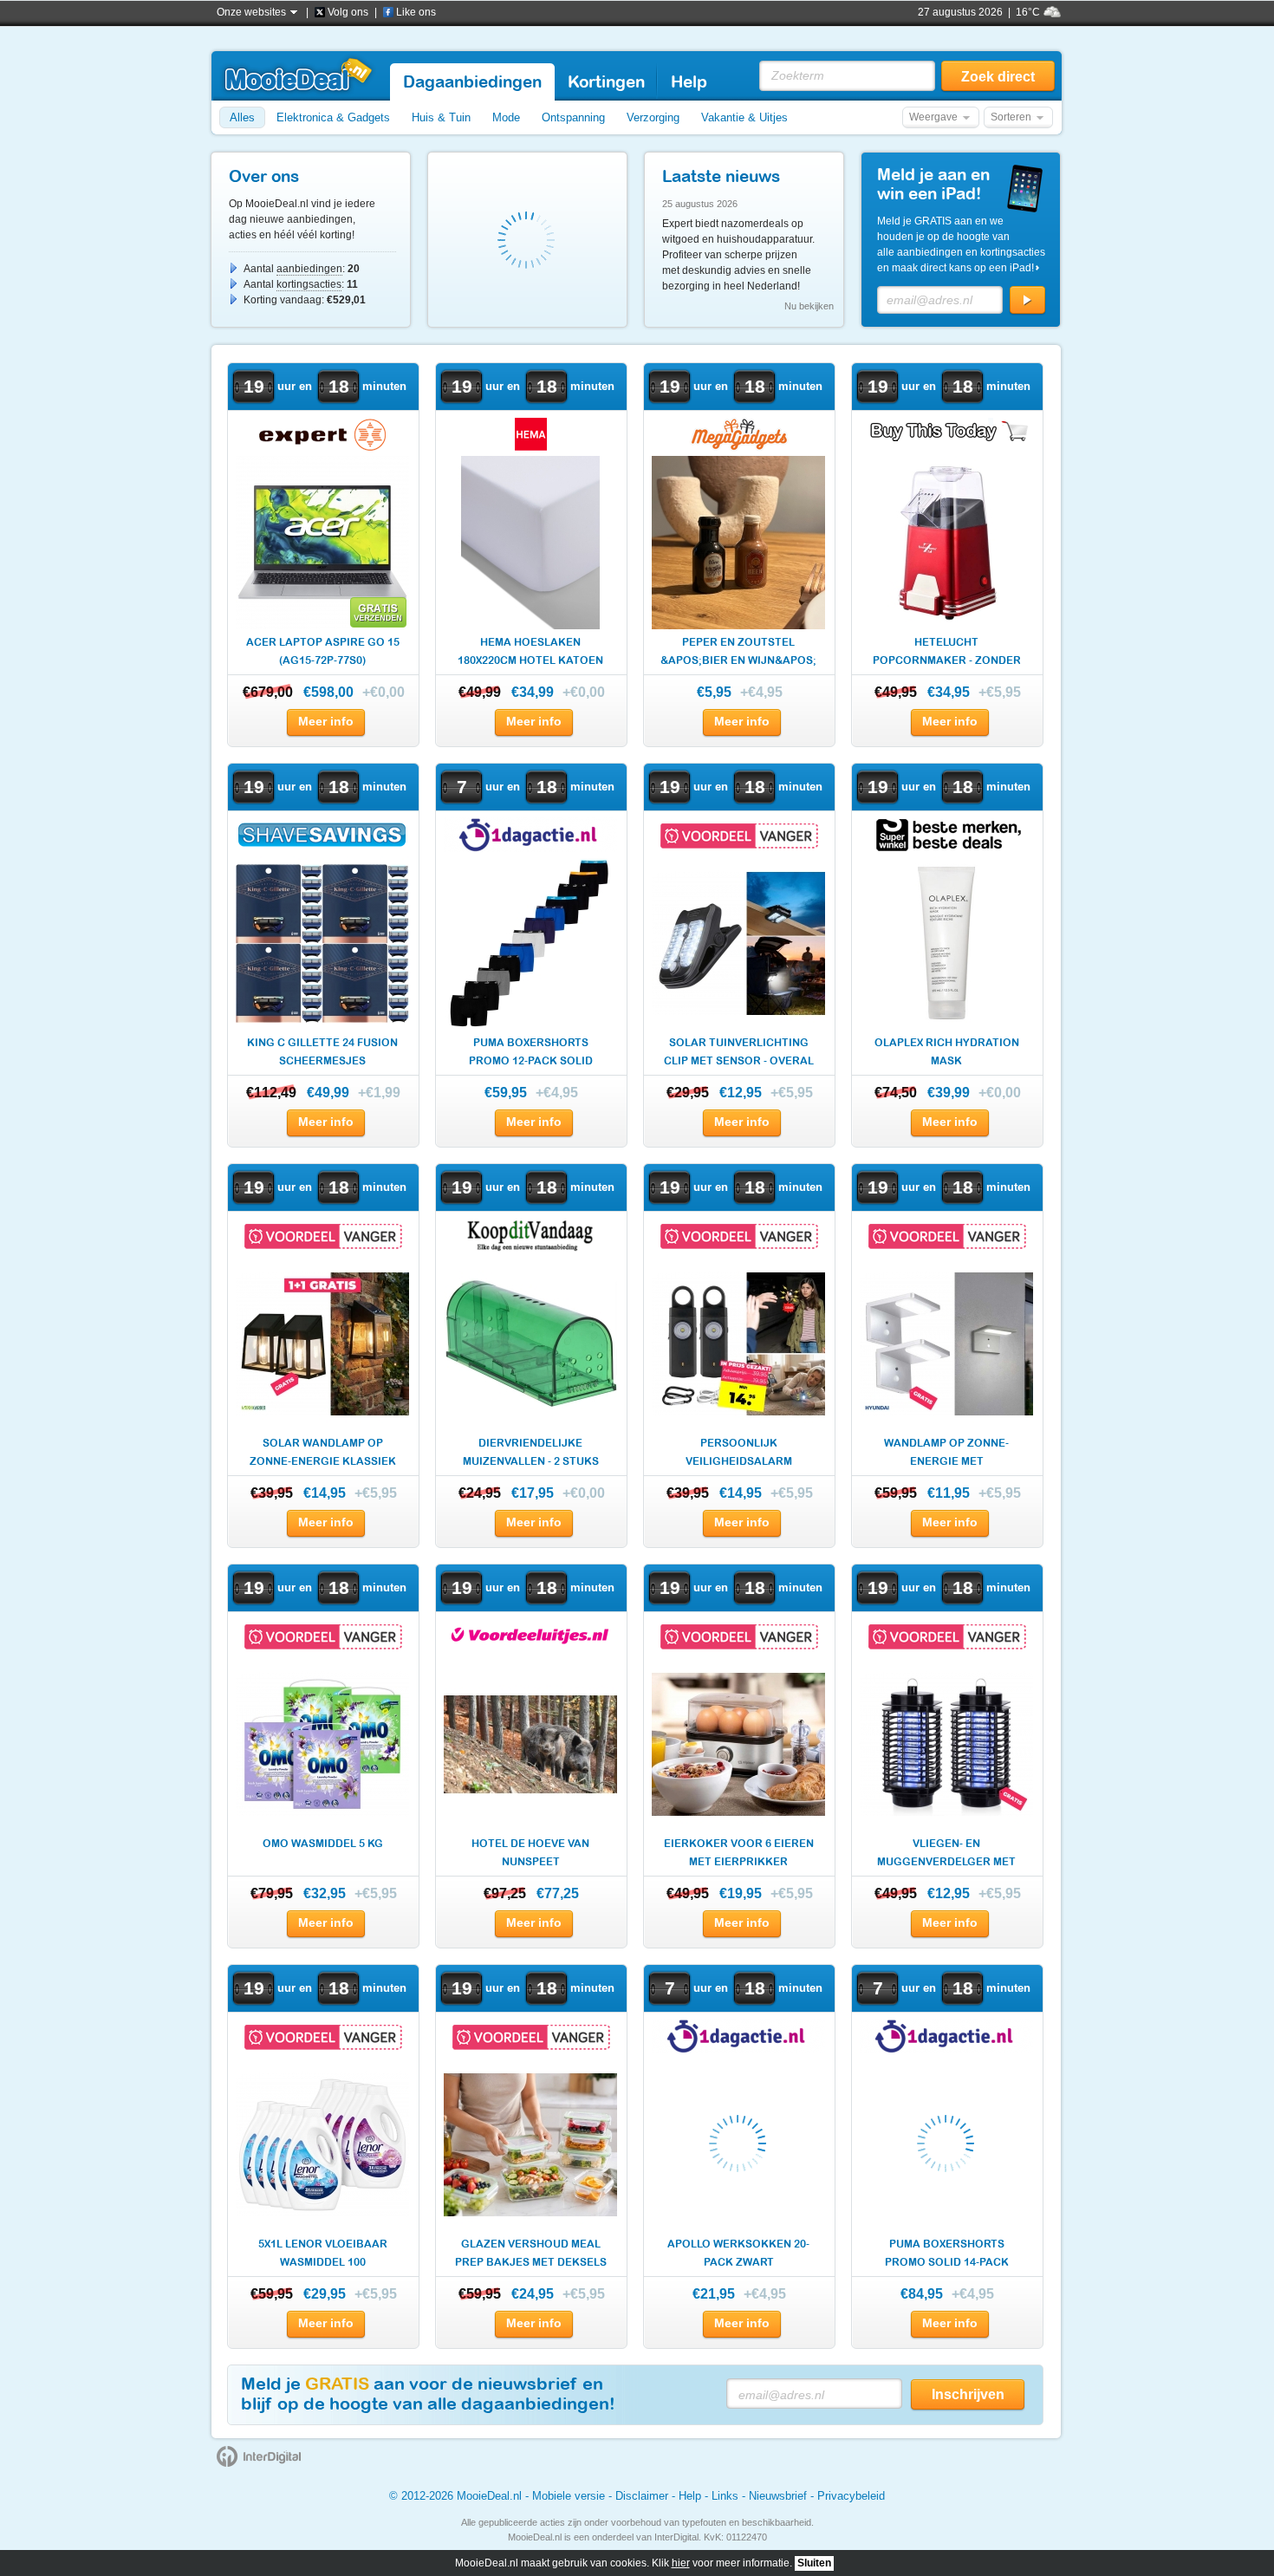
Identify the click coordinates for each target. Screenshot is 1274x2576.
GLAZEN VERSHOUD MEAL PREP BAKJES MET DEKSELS (531, 2253)
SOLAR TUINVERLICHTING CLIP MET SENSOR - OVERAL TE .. (739, 1054)
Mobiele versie (569, 2496)
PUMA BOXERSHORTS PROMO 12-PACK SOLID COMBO (531, 1054)
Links (725, 2496)
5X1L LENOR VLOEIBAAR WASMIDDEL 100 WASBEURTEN (323, 2255)
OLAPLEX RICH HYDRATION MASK (947, 1052)
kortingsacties (309, 284)
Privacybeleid (851, 2496)
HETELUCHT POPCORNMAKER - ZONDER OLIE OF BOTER (947, 653)
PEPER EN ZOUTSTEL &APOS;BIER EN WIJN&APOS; (738, 651)
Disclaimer (642, 2496)
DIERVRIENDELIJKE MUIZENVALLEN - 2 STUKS (531, 1452)
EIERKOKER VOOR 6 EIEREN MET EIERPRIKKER (739, 1853)
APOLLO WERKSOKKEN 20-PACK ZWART (738, 2253)
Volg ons (348, 12)
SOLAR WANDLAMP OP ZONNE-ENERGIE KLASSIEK (323, 1452)
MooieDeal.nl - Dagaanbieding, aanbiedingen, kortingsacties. (298, 75)
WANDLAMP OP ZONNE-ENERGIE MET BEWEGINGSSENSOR (946, 1454)
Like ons (416, 12)
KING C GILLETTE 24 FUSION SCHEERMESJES (322, 1052)
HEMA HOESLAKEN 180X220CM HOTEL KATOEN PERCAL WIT (530, 653)
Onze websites (251, 12)
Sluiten (814, 2563)
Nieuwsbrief (778, 2496)
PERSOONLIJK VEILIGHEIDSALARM (739, 1452)
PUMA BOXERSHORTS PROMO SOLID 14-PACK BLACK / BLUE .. (947, 2255)
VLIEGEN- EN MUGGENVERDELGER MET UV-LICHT (946, 1854)
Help (690, 2496)
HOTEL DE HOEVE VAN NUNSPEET (530, 1853)
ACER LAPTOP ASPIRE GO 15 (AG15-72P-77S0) (323, 651)
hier (681, 2563)
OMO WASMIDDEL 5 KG (323, 1844)
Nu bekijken (809, 306)
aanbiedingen (309, 269)
